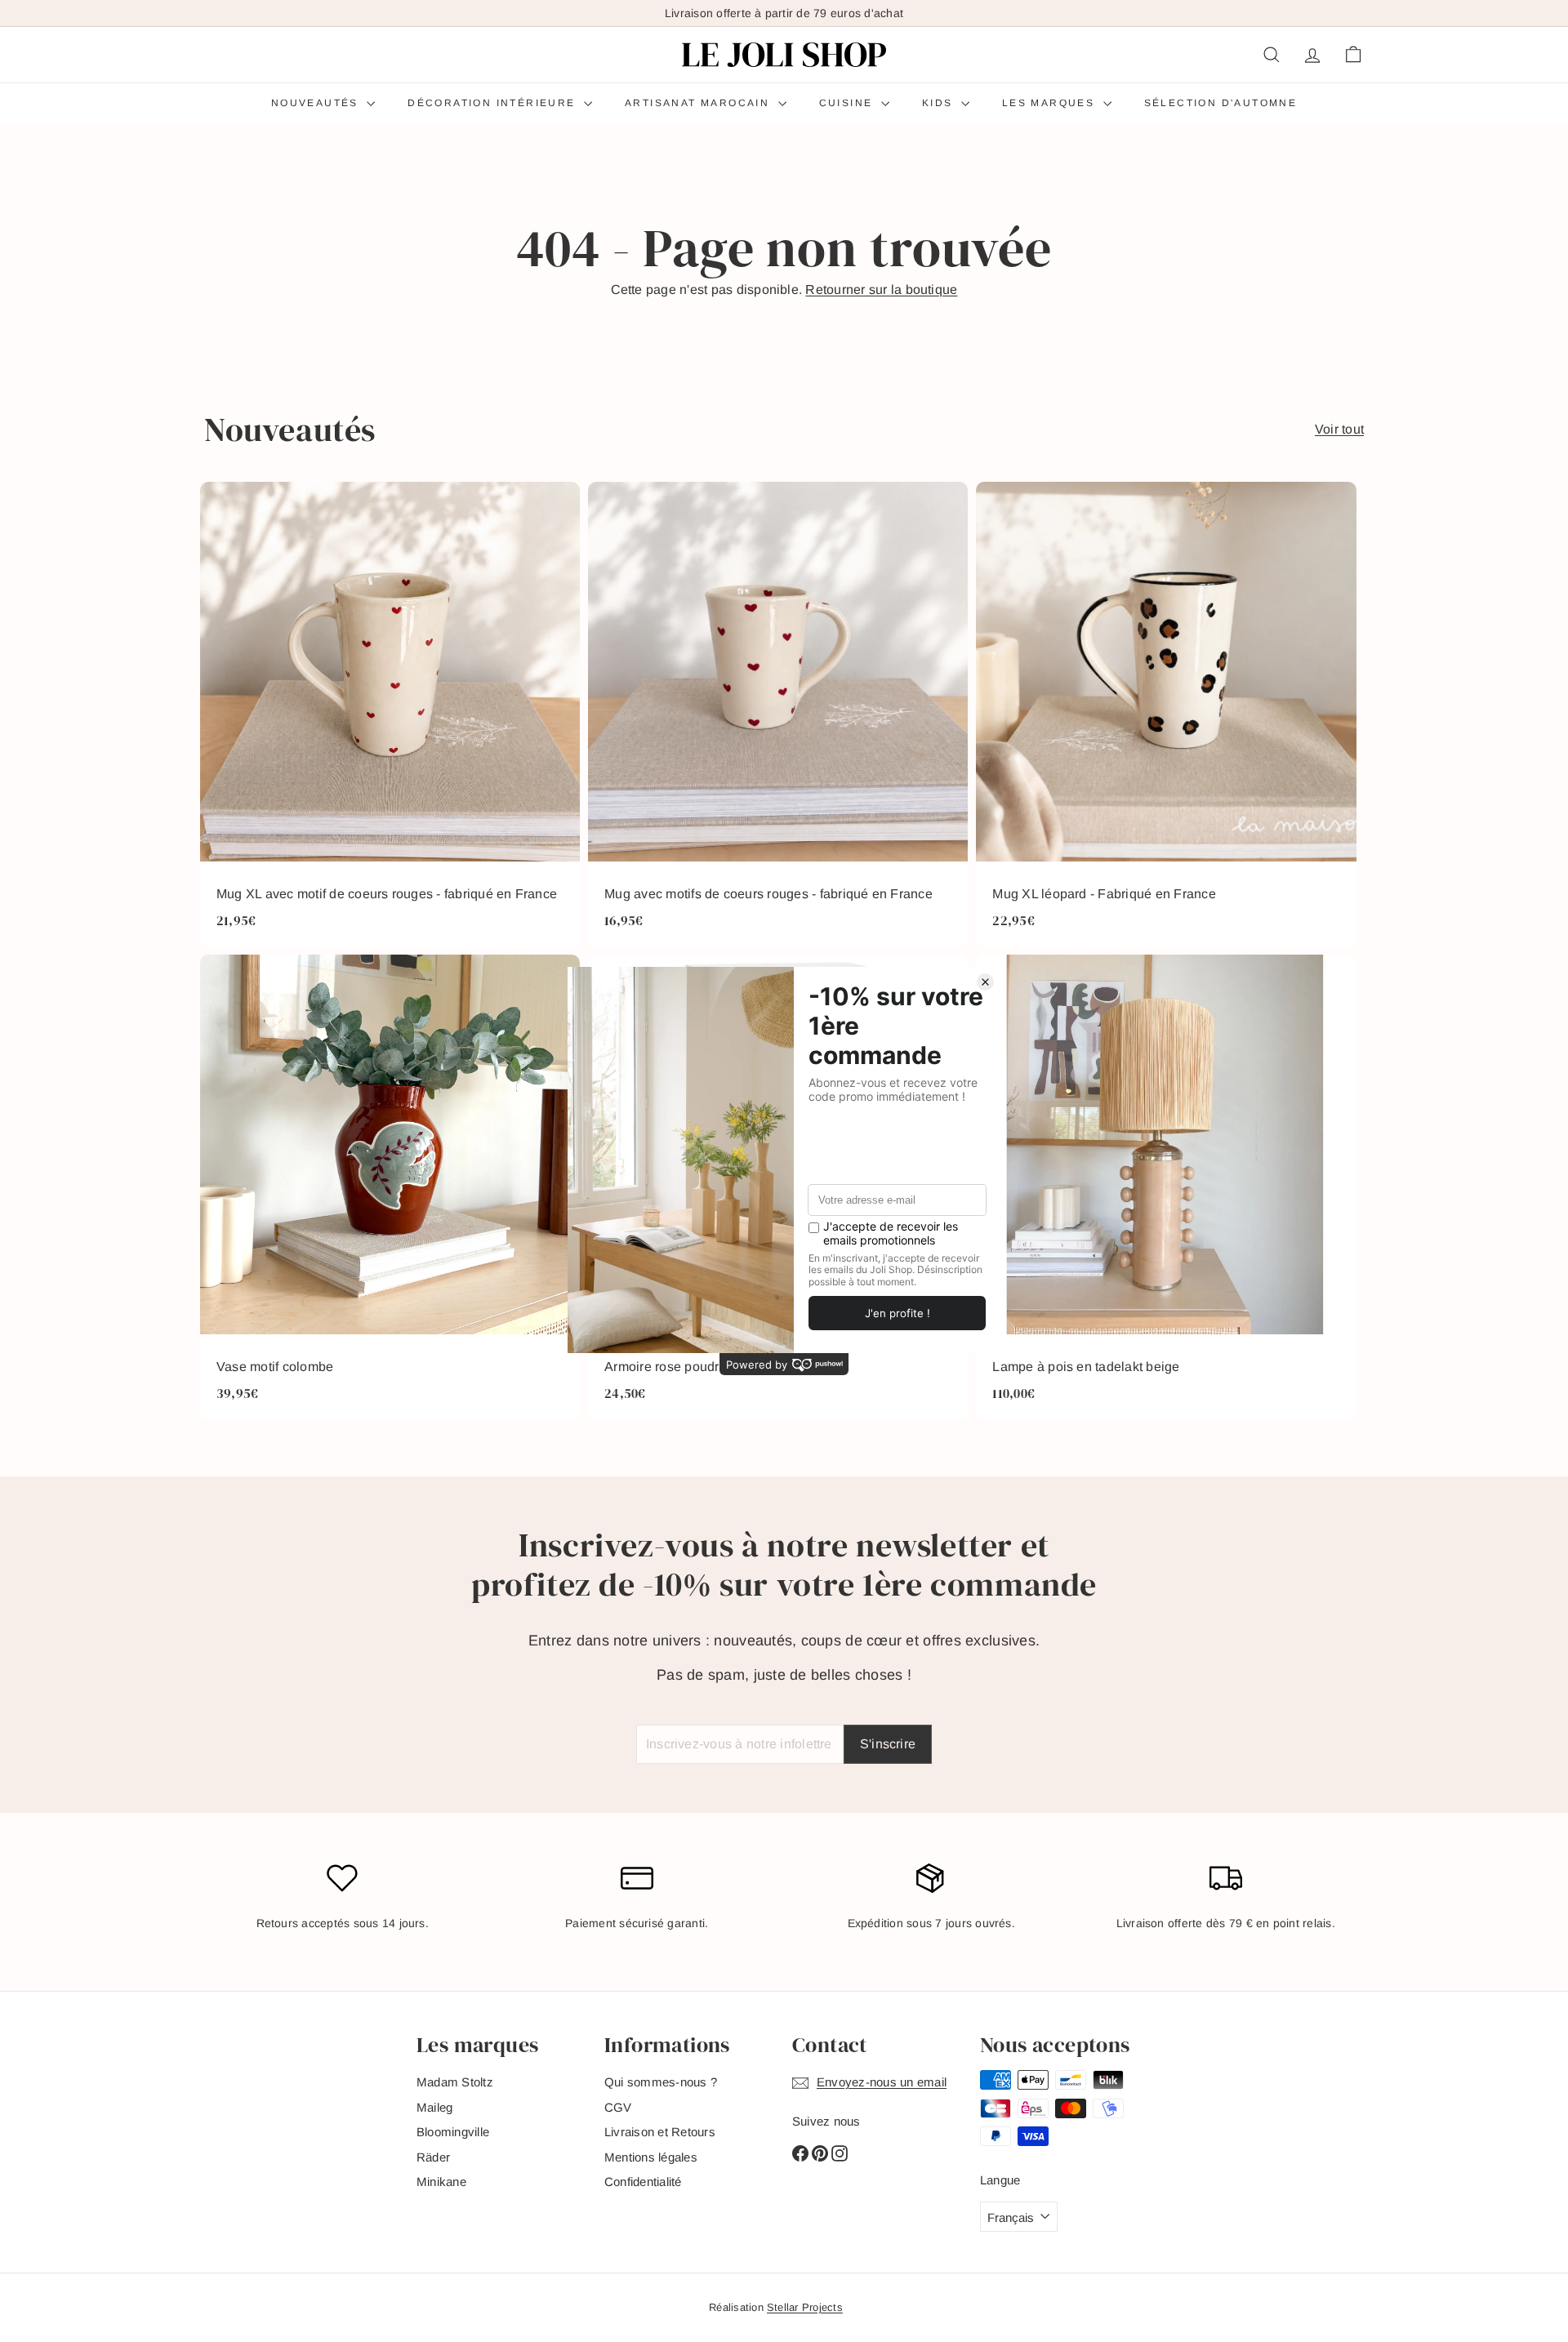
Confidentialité (643, 2182)
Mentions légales (651, 2157)
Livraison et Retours (660, 2132)
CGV (618, 2107)
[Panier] (1353, 55)
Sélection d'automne (1221, 103)
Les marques (1051, 103)
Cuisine (848, 103)
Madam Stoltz (455, 2082)
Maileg (434, 2107)
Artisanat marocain (699, 103)
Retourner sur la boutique (881, 289)
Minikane (441, 2182)
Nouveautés (317, 103)
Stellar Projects (805, 2307)
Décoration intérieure (494, 103)
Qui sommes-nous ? (661, 2082)
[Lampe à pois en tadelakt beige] (1166, 1187)
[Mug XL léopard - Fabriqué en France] (1166, 714)
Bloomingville (453, 2132)
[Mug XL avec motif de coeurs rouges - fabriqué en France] (390, 714)
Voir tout (1339, 429)
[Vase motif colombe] (390, 1187)
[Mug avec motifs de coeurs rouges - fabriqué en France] (778, 714)
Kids (940, 103)
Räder (433, 2157)
